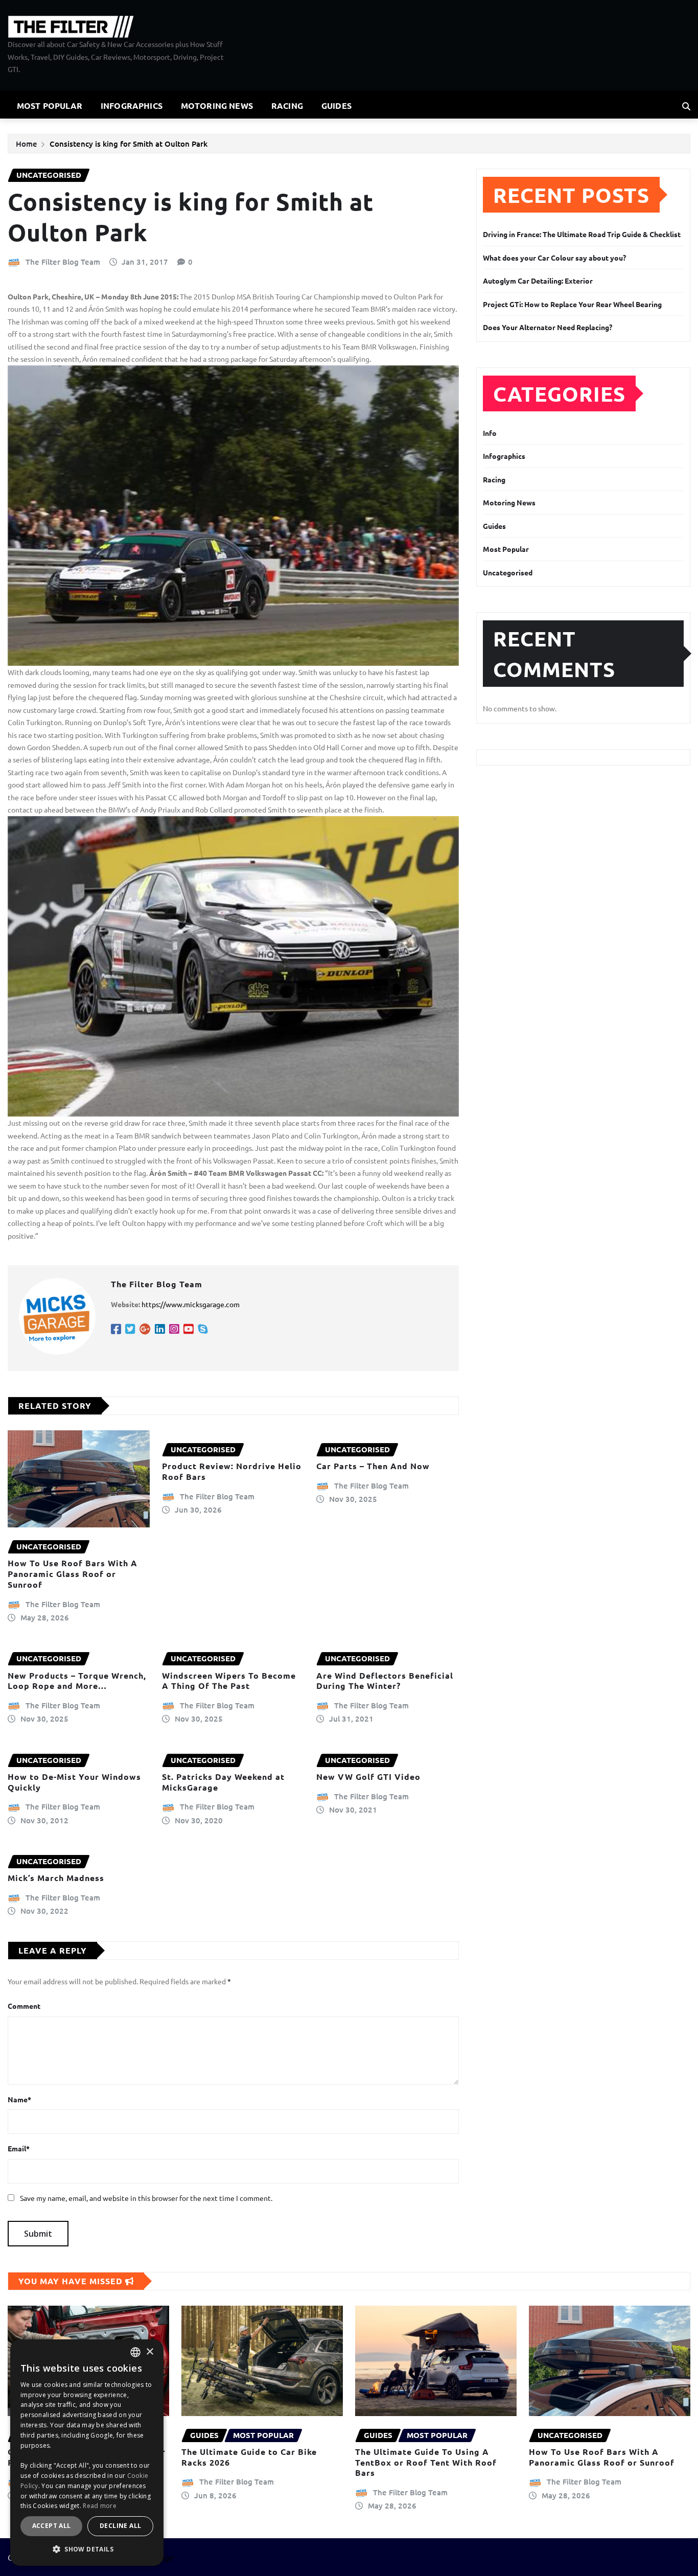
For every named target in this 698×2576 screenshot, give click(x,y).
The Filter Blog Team (63, 262)
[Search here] (686, 106)
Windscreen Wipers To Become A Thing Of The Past (229, 1681)
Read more (100, 2506)
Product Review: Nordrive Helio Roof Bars (232, 1471)
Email (19, 2148)
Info (490, 433)
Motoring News (217, 106)
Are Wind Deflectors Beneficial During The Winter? (385, 1681)
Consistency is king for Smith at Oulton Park (129, 144)
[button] (87, 2549)
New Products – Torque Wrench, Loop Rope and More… (77, 1681)
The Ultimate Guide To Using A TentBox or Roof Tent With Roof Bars (426, 2462)
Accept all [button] (52, 2526)
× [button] (149, 2352)
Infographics (132, 106)
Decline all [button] (120, 2526)
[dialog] (87, 2453)
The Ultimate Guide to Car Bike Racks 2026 (249, 2457)
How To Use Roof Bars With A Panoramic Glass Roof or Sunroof (73, 1574)
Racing (287, 106)
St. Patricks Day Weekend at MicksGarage (223, 1782)
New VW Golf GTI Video (368, 1777)
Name (19, 2099)
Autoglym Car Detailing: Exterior (538, 281)
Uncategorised (508, 572)
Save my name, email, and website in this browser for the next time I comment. (146, 2198)
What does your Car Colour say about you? (554, 258)
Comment (24, 2006)
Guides (336, 106)
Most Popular (50, 106)
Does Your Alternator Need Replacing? (548, 327)
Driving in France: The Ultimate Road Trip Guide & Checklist (582, 234)
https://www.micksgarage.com (191, 1304)
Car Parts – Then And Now (373, 1466)
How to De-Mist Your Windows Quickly (74, 1782)
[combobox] (135, 2352)
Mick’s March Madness (56, 1878)
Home (27, 144)
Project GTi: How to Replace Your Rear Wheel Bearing (572, 304)
